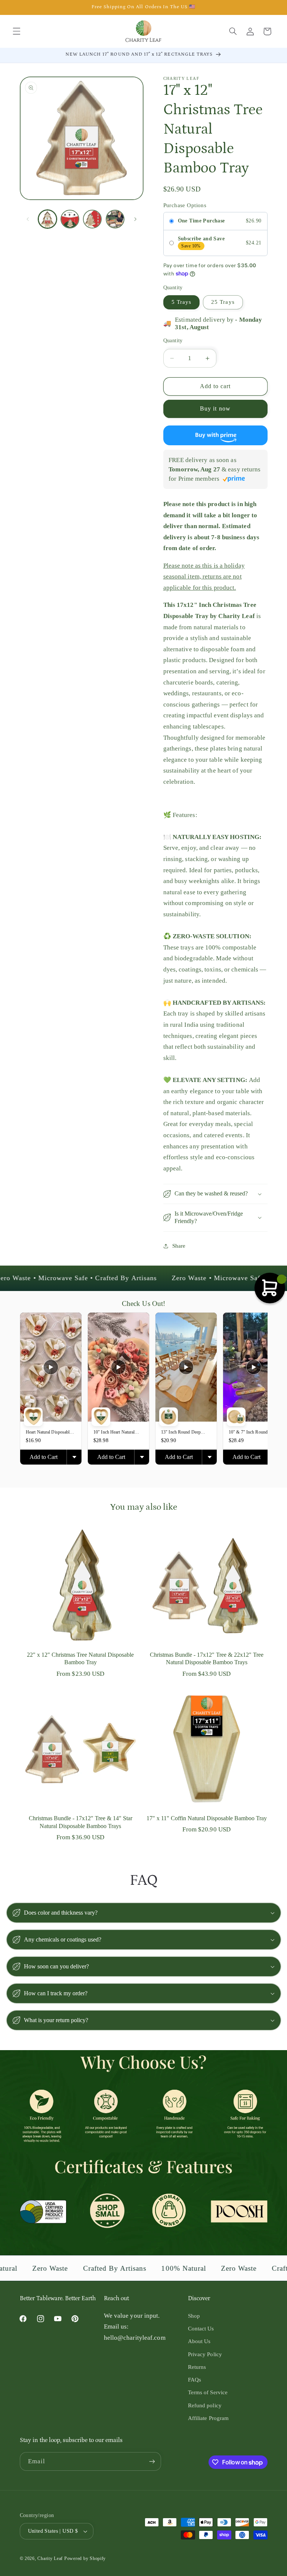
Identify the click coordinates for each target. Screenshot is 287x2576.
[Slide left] (28, 219)
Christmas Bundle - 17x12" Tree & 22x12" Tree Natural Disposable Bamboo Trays (207, 1659)
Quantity (173, 341)
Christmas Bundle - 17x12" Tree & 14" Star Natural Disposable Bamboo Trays (81, 1822)
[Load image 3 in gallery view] (70, 219)
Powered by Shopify (85, 2558)
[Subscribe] (152, 2461)
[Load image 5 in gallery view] (115, 219)
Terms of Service (208, 2392)
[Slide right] (135, 219)
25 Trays (223, 302)
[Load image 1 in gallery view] (47, 219)
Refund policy (205, 2405)
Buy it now (215, 408)
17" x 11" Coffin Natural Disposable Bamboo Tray (207, 1818)
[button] (16, 31)
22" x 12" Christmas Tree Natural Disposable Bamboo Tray (80, 1659)
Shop (194, 2316)
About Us (199, 2341)
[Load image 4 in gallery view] (92, 219)
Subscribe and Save (201, 239)
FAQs (195, 2380)
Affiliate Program (209, 2418)
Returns (197, 2367)
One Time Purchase (201, 221)
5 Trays (181, 302)
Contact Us (201, 2329)
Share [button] (179, 1246)
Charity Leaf (50, 2558)
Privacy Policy (205, 2354)
